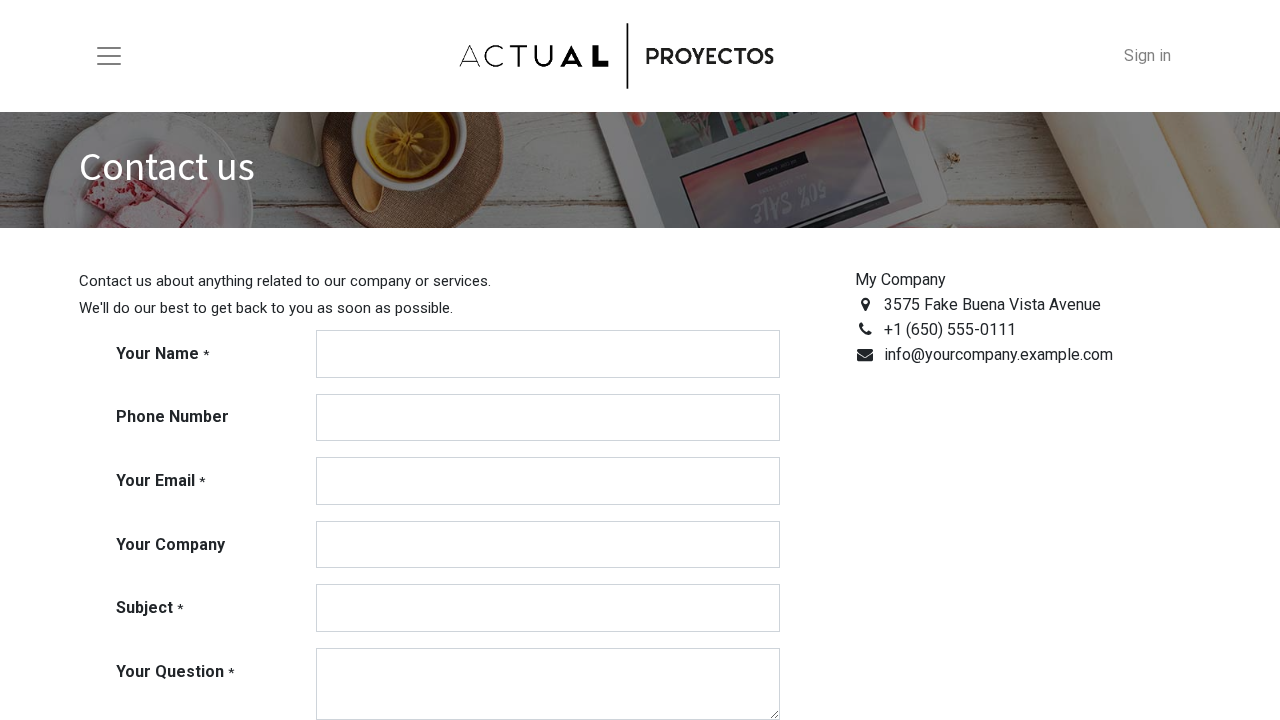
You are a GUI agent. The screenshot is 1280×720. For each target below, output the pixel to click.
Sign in (1147, 55)
